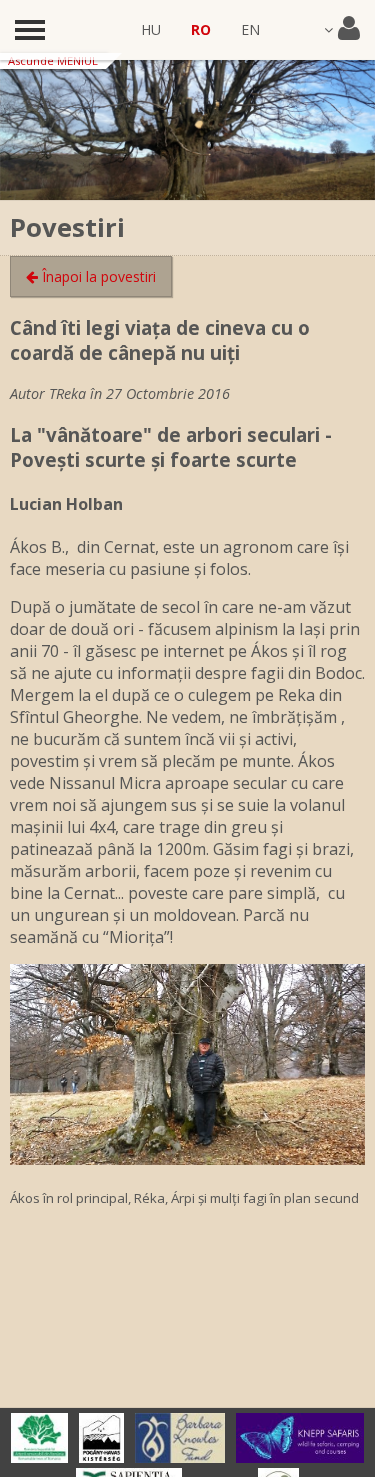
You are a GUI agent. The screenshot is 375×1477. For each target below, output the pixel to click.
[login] (342, 30)
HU (151, 29)
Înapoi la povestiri (97, 276)
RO (201, 29)
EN (250, 29)
